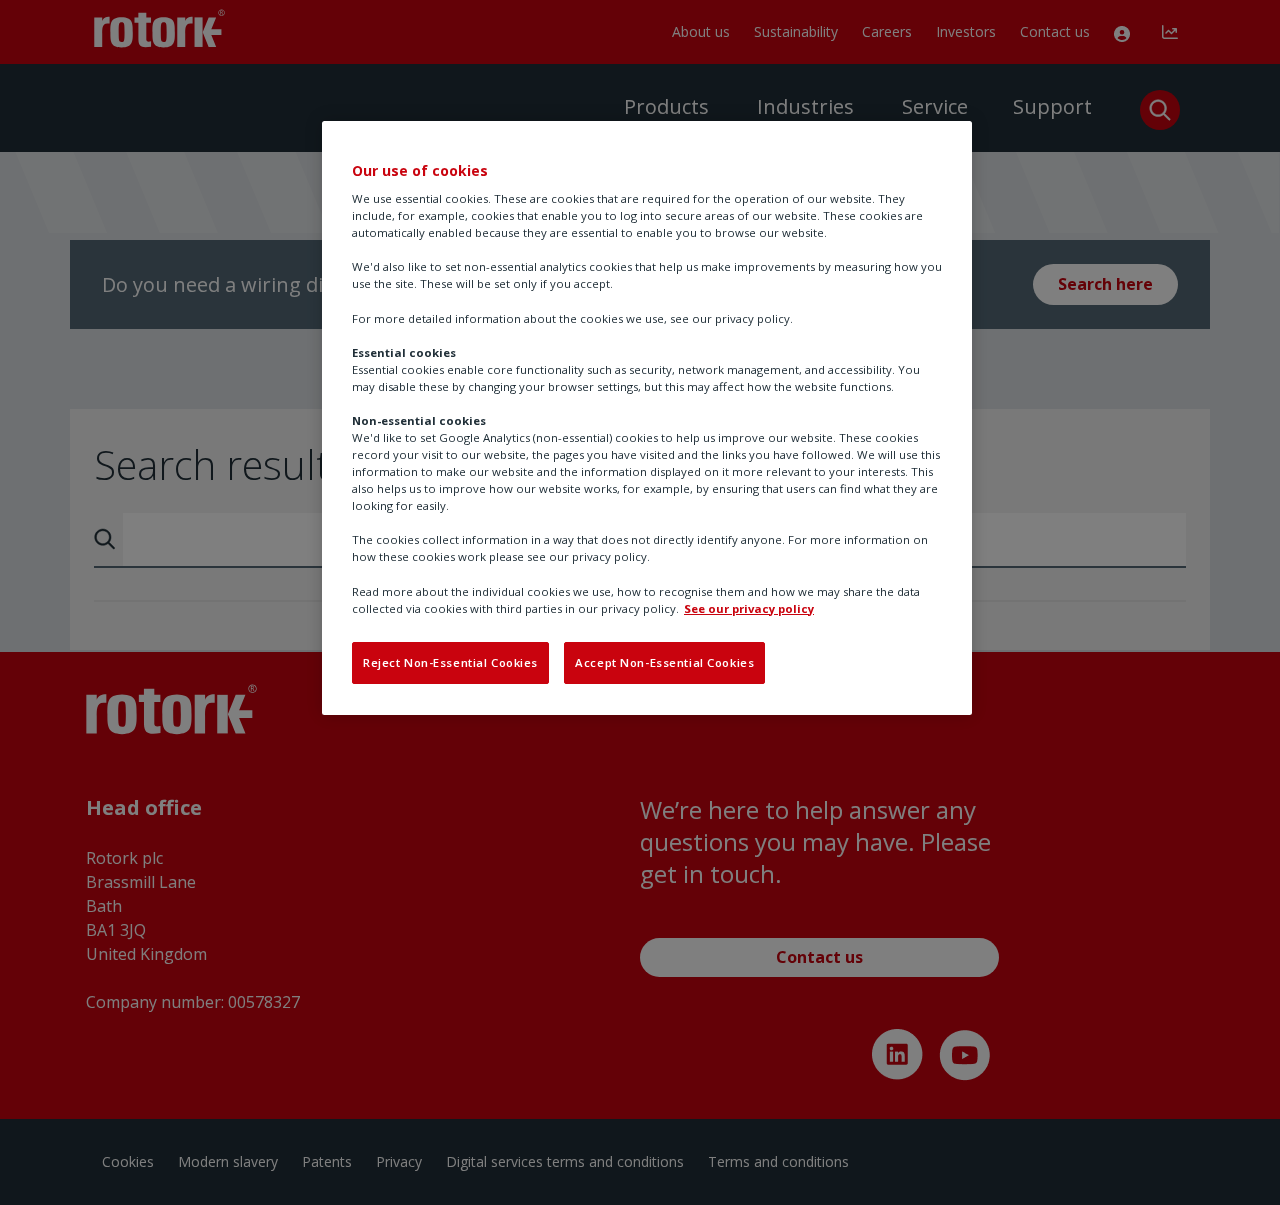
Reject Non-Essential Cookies (450, 662)
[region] (647, 418)
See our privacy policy (749, 608)
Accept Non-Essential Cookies (664, 662)
